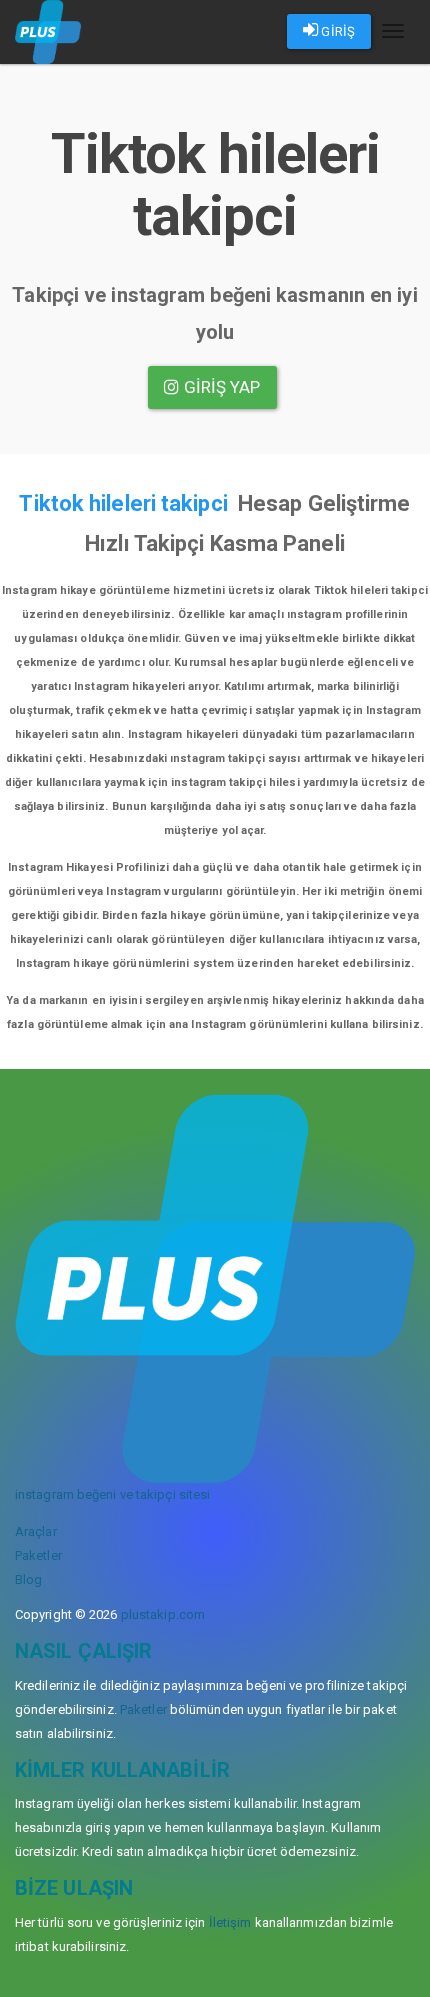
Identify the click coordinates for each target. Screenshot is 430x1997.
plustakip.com (163, 1614)
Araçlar (36, 1531)
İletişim (230, 1922)
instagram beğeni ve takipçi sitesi (112, 1494)
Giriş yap (220, 387)
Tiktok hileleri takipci (123, 503)
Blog (28, 1579)
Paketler (38, 1555)
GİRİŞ (336, 31)
